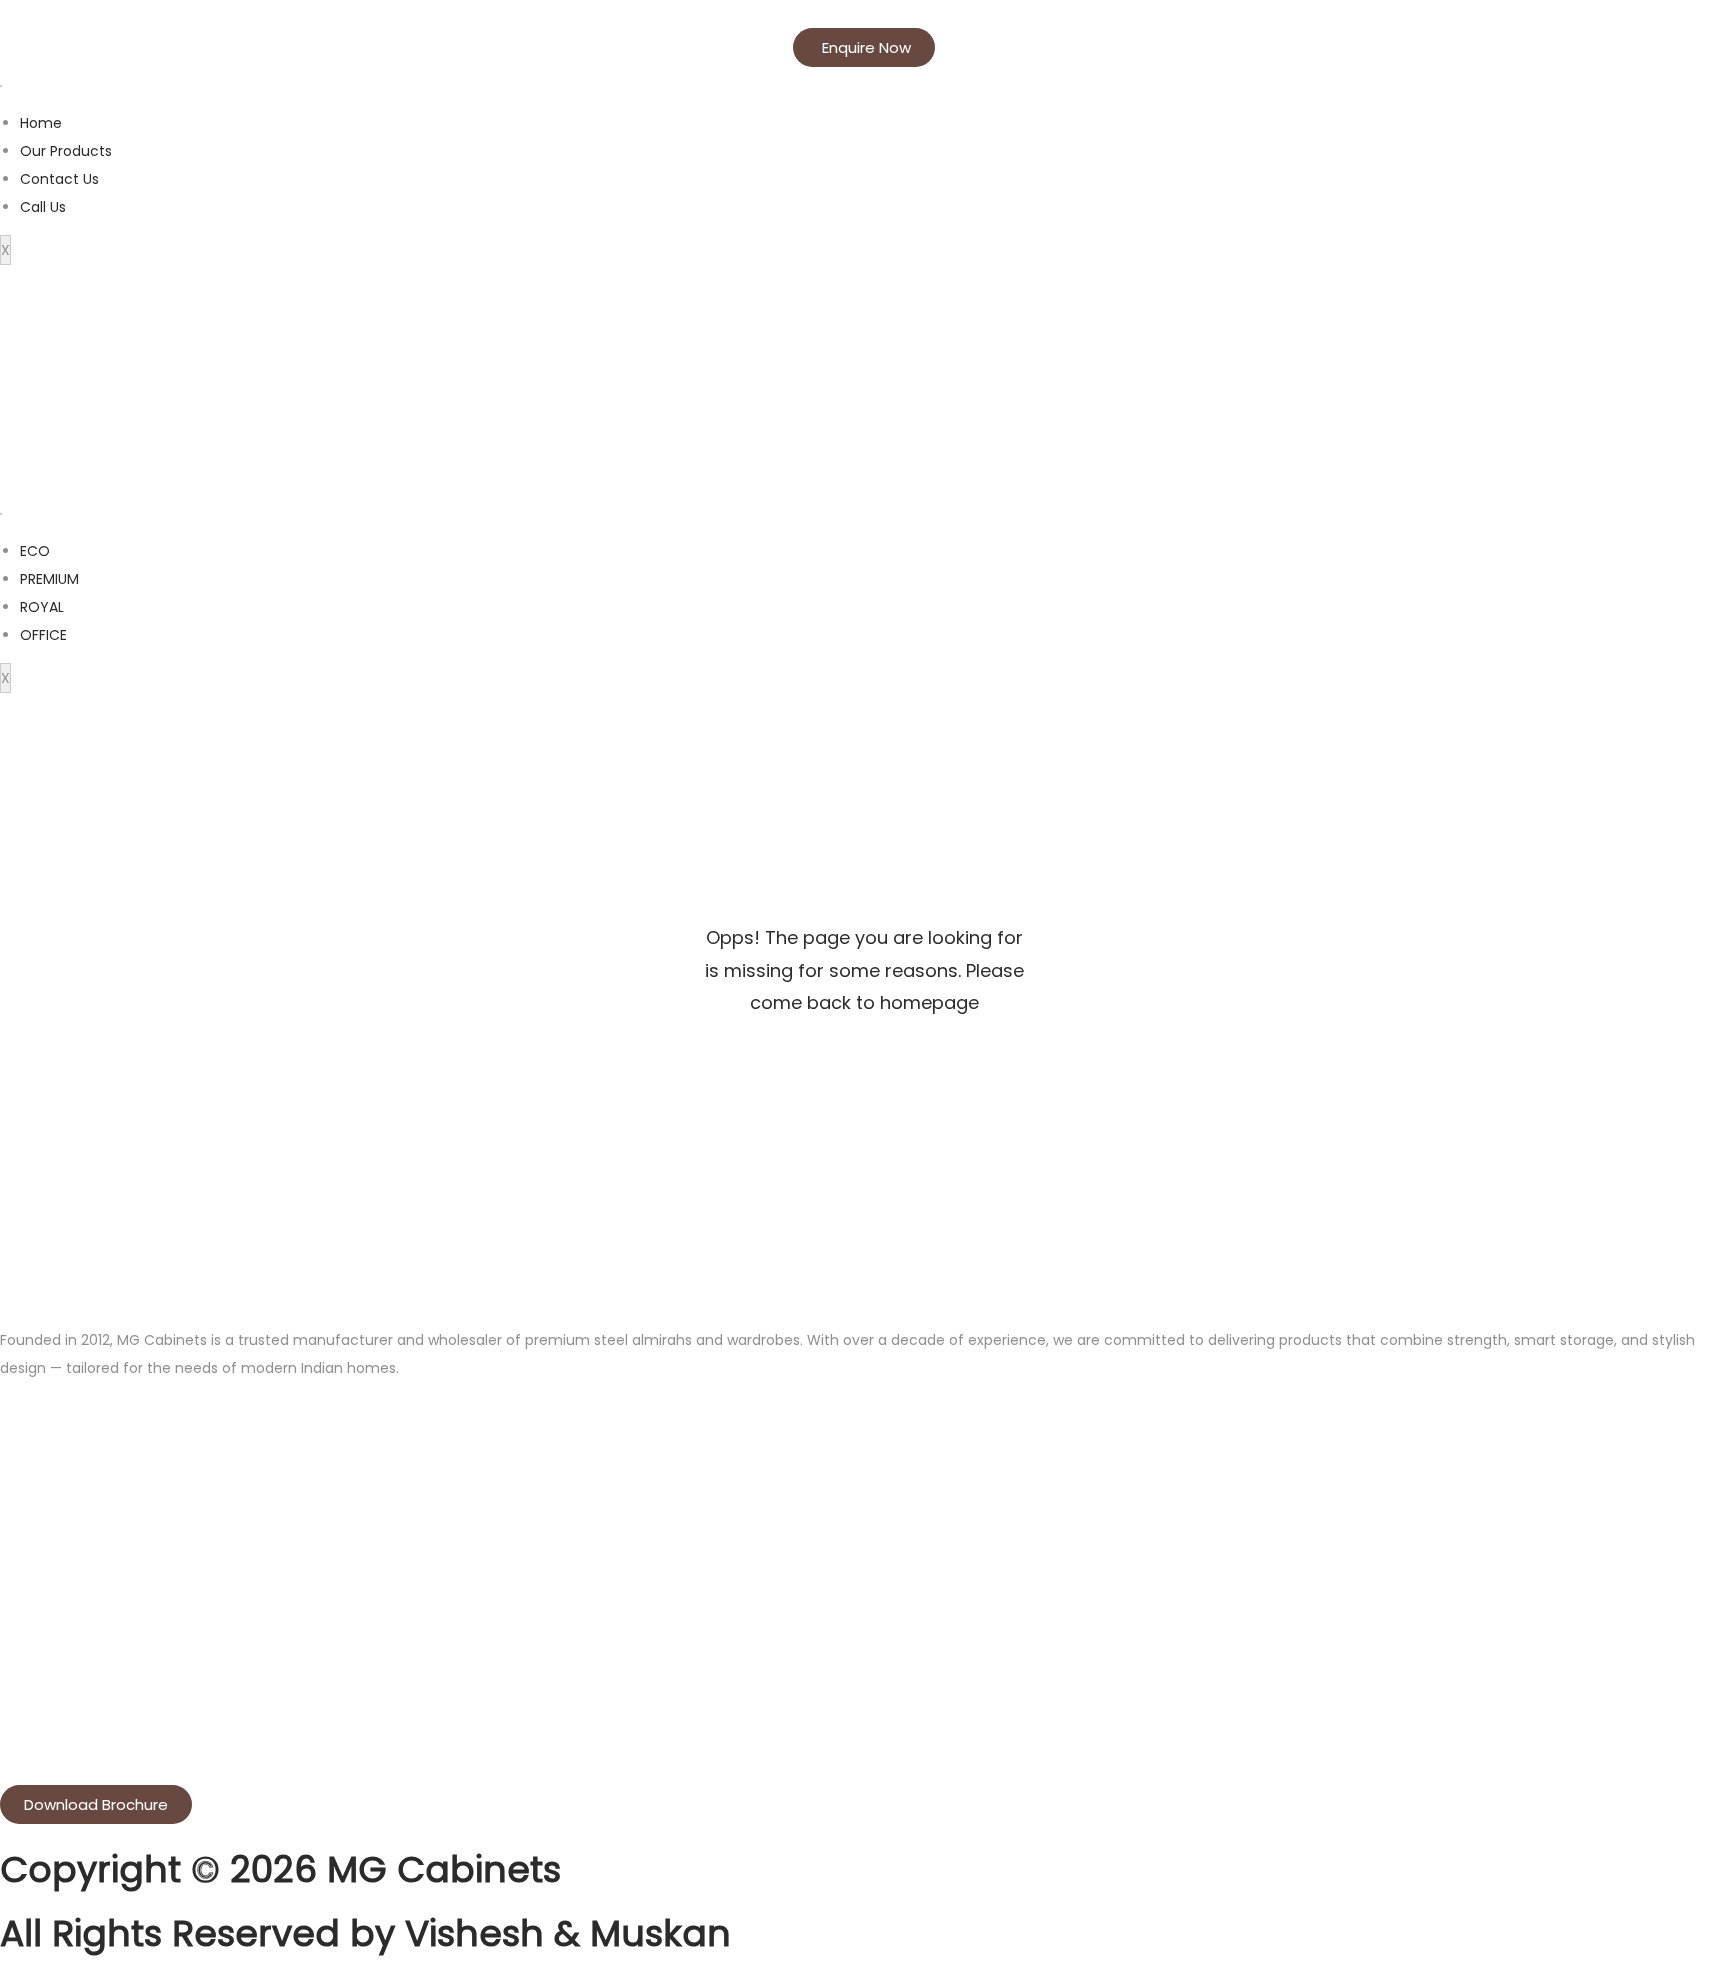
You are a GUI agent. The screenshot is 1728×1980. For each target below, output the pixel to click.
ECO (35, 551)
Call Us (43, 207)
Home (41, 123)
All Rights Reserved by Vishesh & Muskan (365, 1933)
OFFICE (43, 635)
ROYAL (42, 607)
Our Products (66, 151)
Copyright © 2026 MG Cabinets (280, 1869)
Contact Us (59, 179)
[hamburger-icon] (1, 86)
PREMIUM (49, 579)
